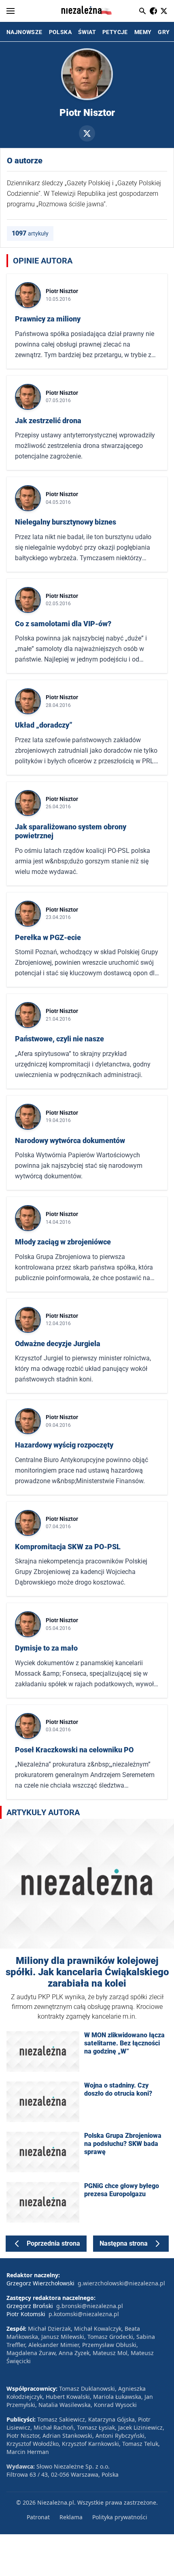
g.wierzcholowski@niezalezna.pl (121, 2283)
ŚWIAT (87, 32)
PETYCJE (115, 32)
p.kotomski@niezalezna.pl (84, 2314)
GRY (164, 32)
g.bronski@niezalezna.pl (90, 2306)
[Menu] (11, 11)
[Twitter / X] (87, 133)
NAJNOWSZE (24, 32)
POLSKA (60, 32)
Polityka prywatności (120, 2517)
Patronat (38, 2517)
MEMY (143, 32)
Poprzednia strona (53, 2243)
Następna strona (124, 2243)
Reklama (71, 2517)
